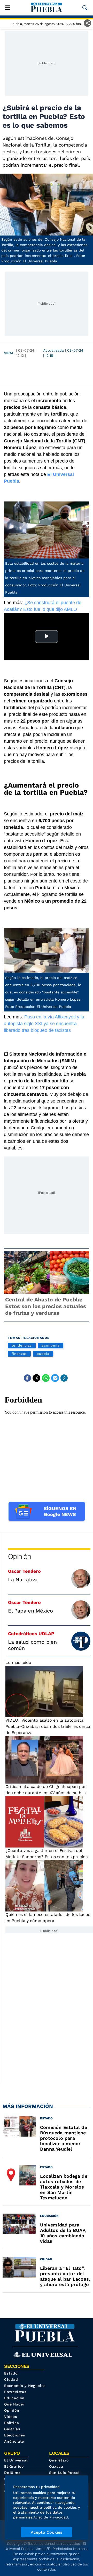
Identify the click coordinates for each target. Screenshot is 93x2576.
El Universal (16, 2460)
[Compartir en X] (36, 1378)
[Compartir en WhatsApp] (46, 1378)
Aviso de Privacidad (51, 2517)
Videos (11, 2417)
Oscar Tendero (24, 1571)
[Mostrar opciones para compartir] (87, 23)
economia (50, 1345)
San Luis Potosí (64, 2473)
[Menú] (8, 8)
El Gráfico (14, 2466)
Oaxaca (56, 2466)
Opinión (20, 1556)
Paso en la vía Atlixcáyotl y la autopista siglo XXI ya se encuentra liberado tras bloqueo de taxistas (44, 1024)
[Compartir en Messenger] (55, 1378)
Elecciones (15, 2435)
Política (11, 2423)
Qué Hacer (14, 2404)
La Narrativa (23, 1579)
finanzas (19, 1354)
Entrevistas (15, 2392)
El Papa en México (30, 1611)
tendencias (22, 1345)
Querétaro (59, 2460)
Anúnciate (14, 2441)
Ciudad (11, 2379)
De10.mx (12, 2473)
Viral (9, 353)
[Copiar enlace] (64, 1378)
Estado (11, 2373)
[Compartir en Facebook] (27, 1378)
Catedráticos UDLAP (31, 1634)
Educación (14, 2398)
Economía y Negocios (25, 2386)
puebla (43, 1354)
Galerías (12, 2429)
